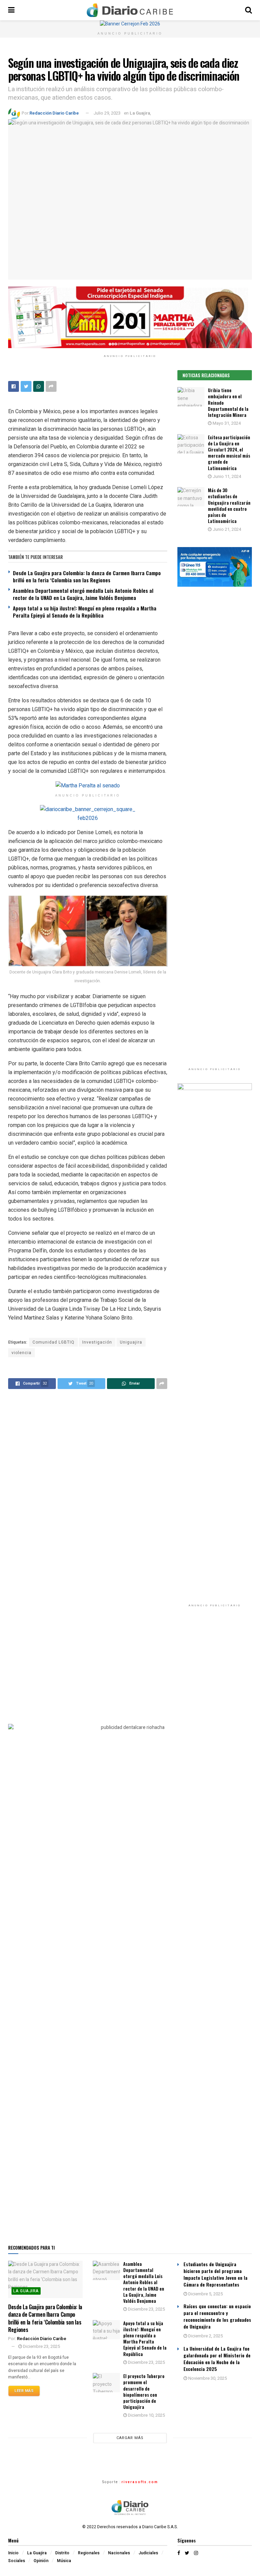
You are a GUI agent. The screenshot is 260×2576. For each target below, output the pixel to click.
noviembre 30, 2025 (207, 2378)
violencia (21, 1353)
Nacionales (119, 2553)
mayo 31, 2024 (226, 423)
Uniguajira (131, 1342)
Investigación (97, 1342)
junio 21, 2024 (226, 529)
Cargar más (130, 2438)
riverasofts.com (140, 2482)
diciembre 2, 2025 (205, 2336)
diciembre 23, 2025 (41, 2346)
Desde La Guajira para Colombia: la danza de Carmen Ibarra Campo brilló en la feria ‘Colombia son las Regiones (87, 576)
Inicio (13, 2553)
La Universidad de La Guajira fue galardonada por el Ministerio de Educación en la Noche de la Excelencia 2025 (217, 2359)
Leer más (24, 2391)
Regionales (89, 2553)
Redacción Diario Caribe (54, 113)
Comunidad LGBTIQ (53, 1342)
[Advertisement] (215, 1669)
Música (64, 2561)
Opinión (41, 2561)
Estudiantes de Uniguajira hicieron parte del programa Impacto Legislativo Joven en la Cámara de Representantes (215, 2274)
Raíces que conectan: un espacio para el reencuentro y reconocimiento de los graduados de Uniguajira (217, 2316)
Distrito (62, 2553)
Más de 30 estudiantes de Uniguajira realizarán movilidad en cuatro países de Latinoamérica (229, 506)
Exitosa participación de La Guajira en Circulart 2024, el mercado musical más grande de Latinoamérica (229, 453)
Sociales (17, 2561)
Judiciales (148, 2553)
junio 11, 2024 (226, 476)
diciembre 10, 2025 (146, 2415)
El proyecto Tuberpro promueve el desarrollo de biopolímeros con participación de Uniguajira (144, 2391)
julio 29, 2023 (107, 113)
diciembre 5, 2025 (205, 2294)
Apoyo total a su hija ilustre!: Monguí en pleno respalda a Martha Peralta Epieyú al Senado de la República (85, 612)
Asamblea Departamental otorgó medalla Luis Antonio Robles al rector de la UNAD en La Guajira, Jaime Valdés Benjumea (83, 594)
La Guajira (140, 113)
